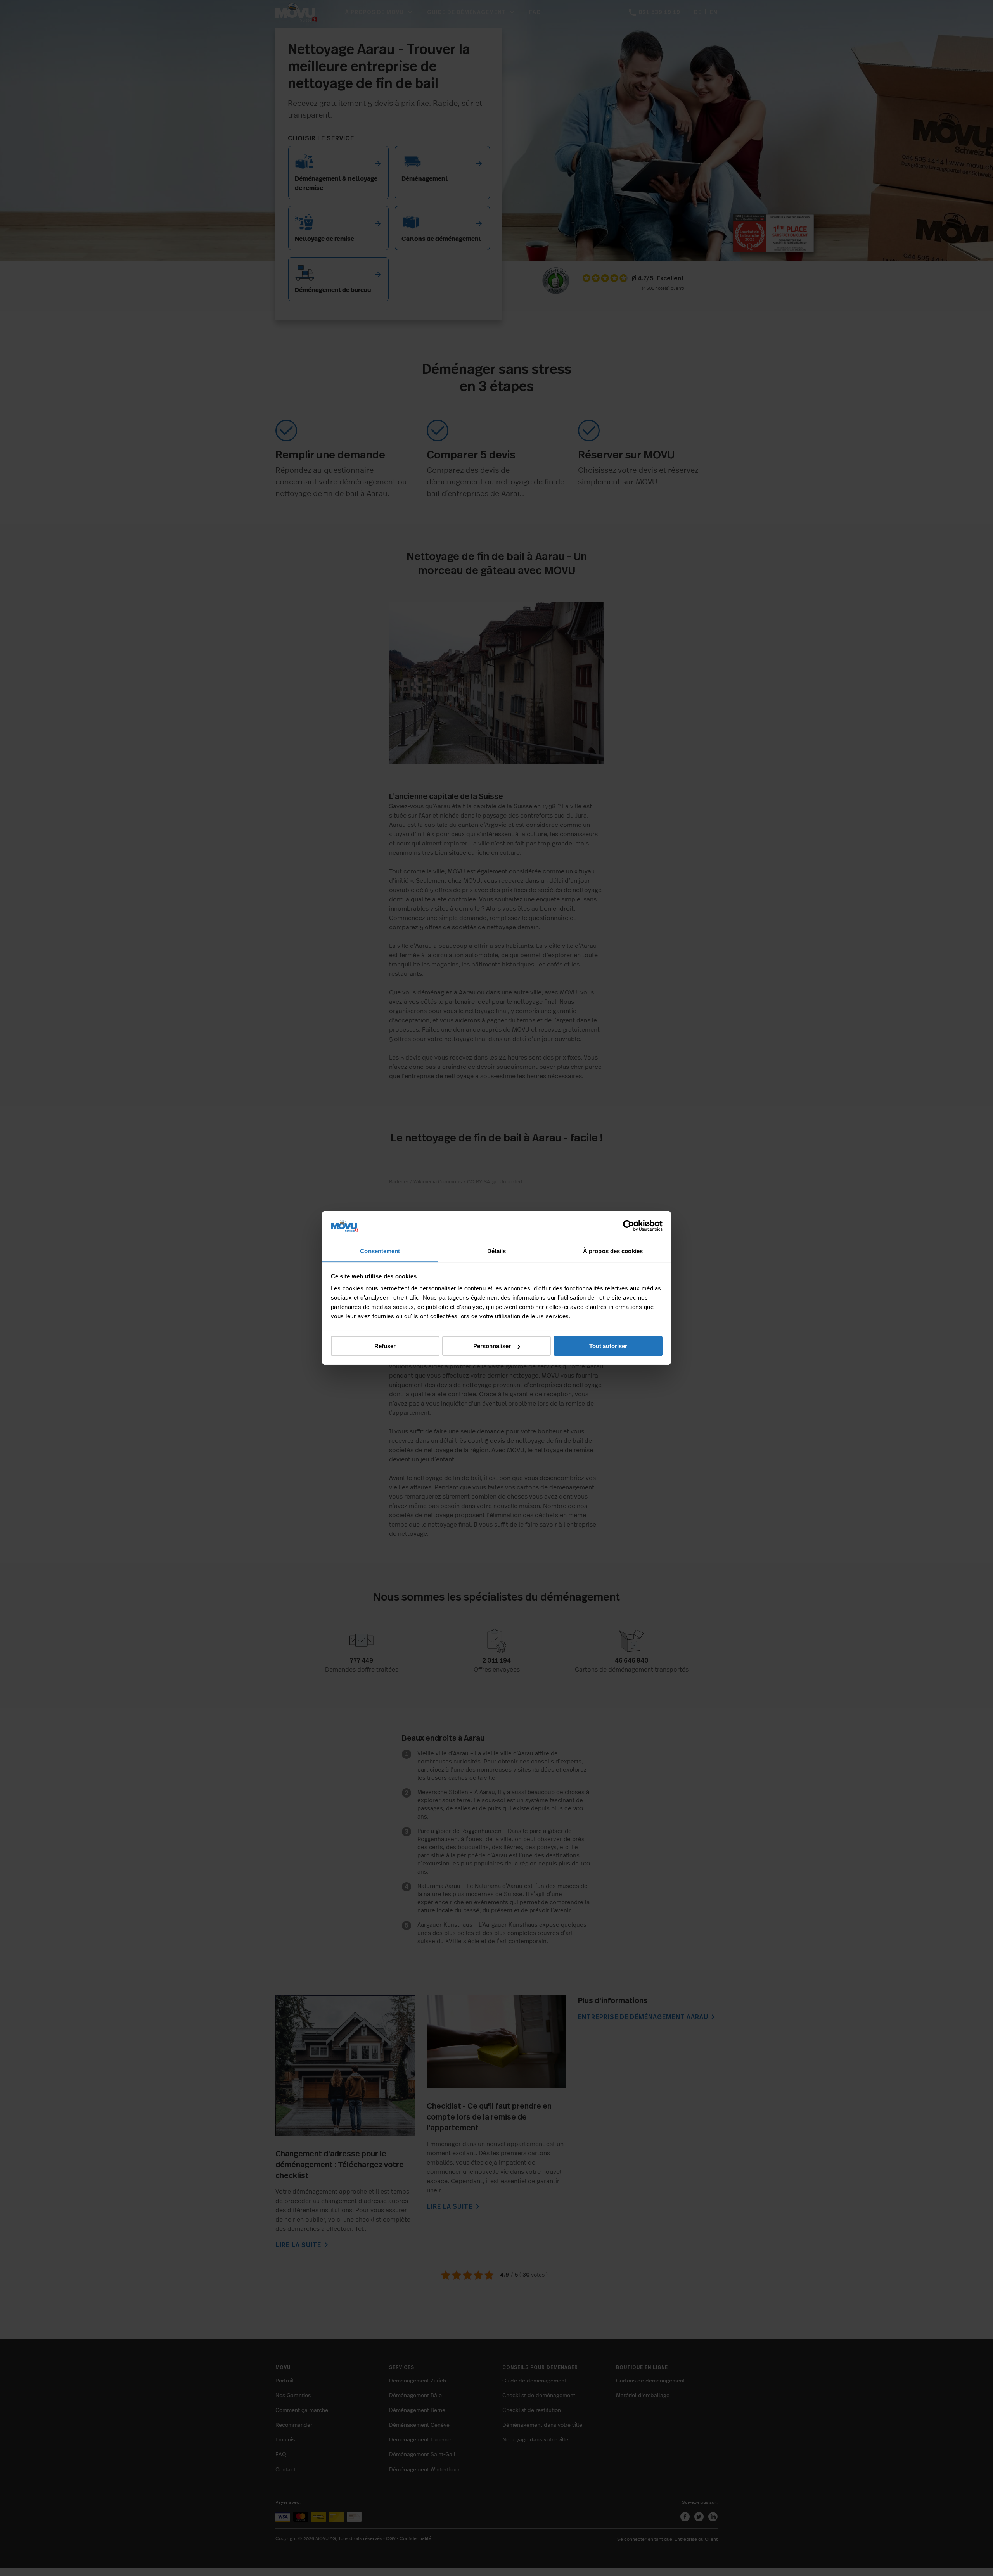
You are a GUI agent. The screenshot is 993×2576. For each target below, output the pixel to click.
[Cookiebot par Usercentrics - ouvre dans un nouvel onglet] (629, 1226)
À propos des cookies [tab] (613, 1251)
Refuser (385, 1346)
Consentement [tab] (380, 1251)
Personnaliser (492, 1346)
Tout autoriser (608, 1346)
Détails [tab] (497, 1251)
